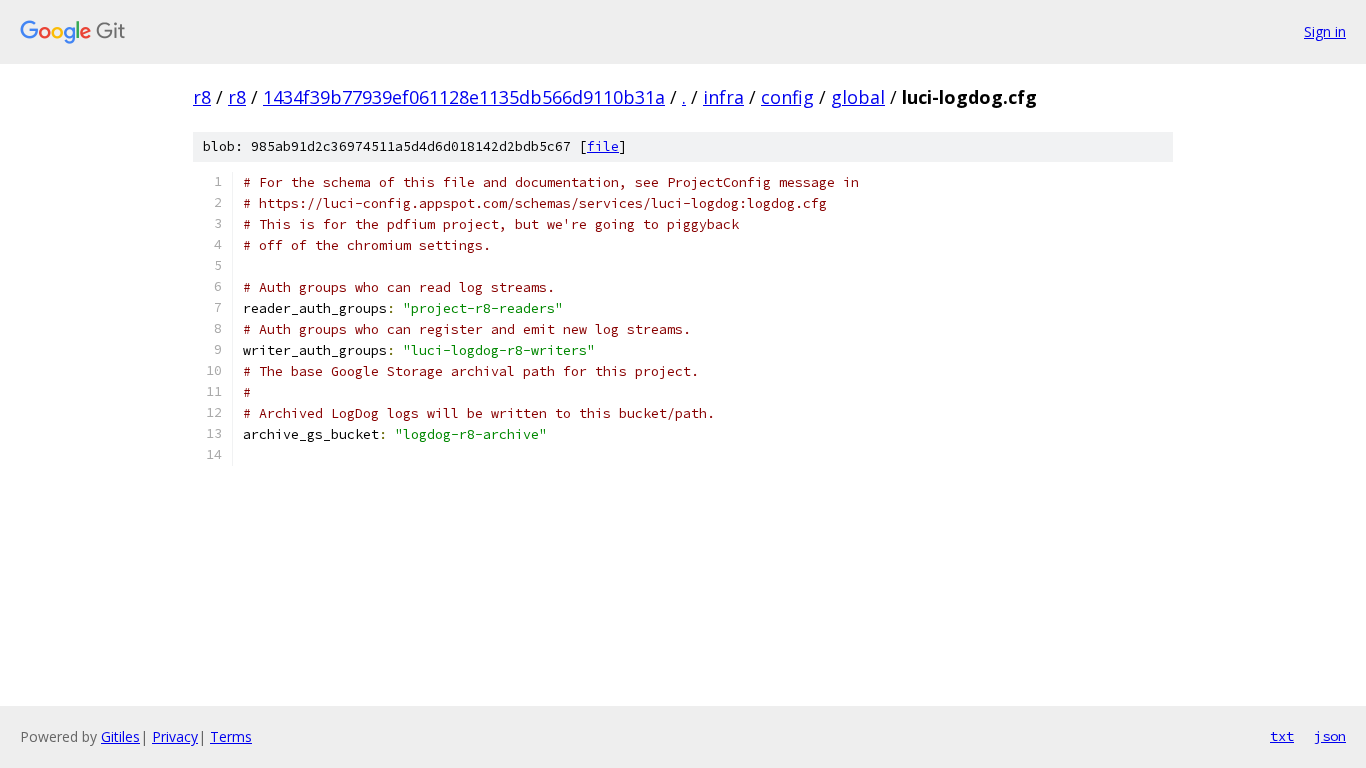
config (787, 97)
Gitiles (120, 736)
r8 (202, 97)
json (1330, 736)
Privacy (175, 736)
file (603, 146)
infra (723, 97)
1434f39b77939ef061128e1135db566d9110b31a (464, 97)
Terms (231, 736)
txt (1282, 736)
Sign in (1325, 31)
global (858, 97)
